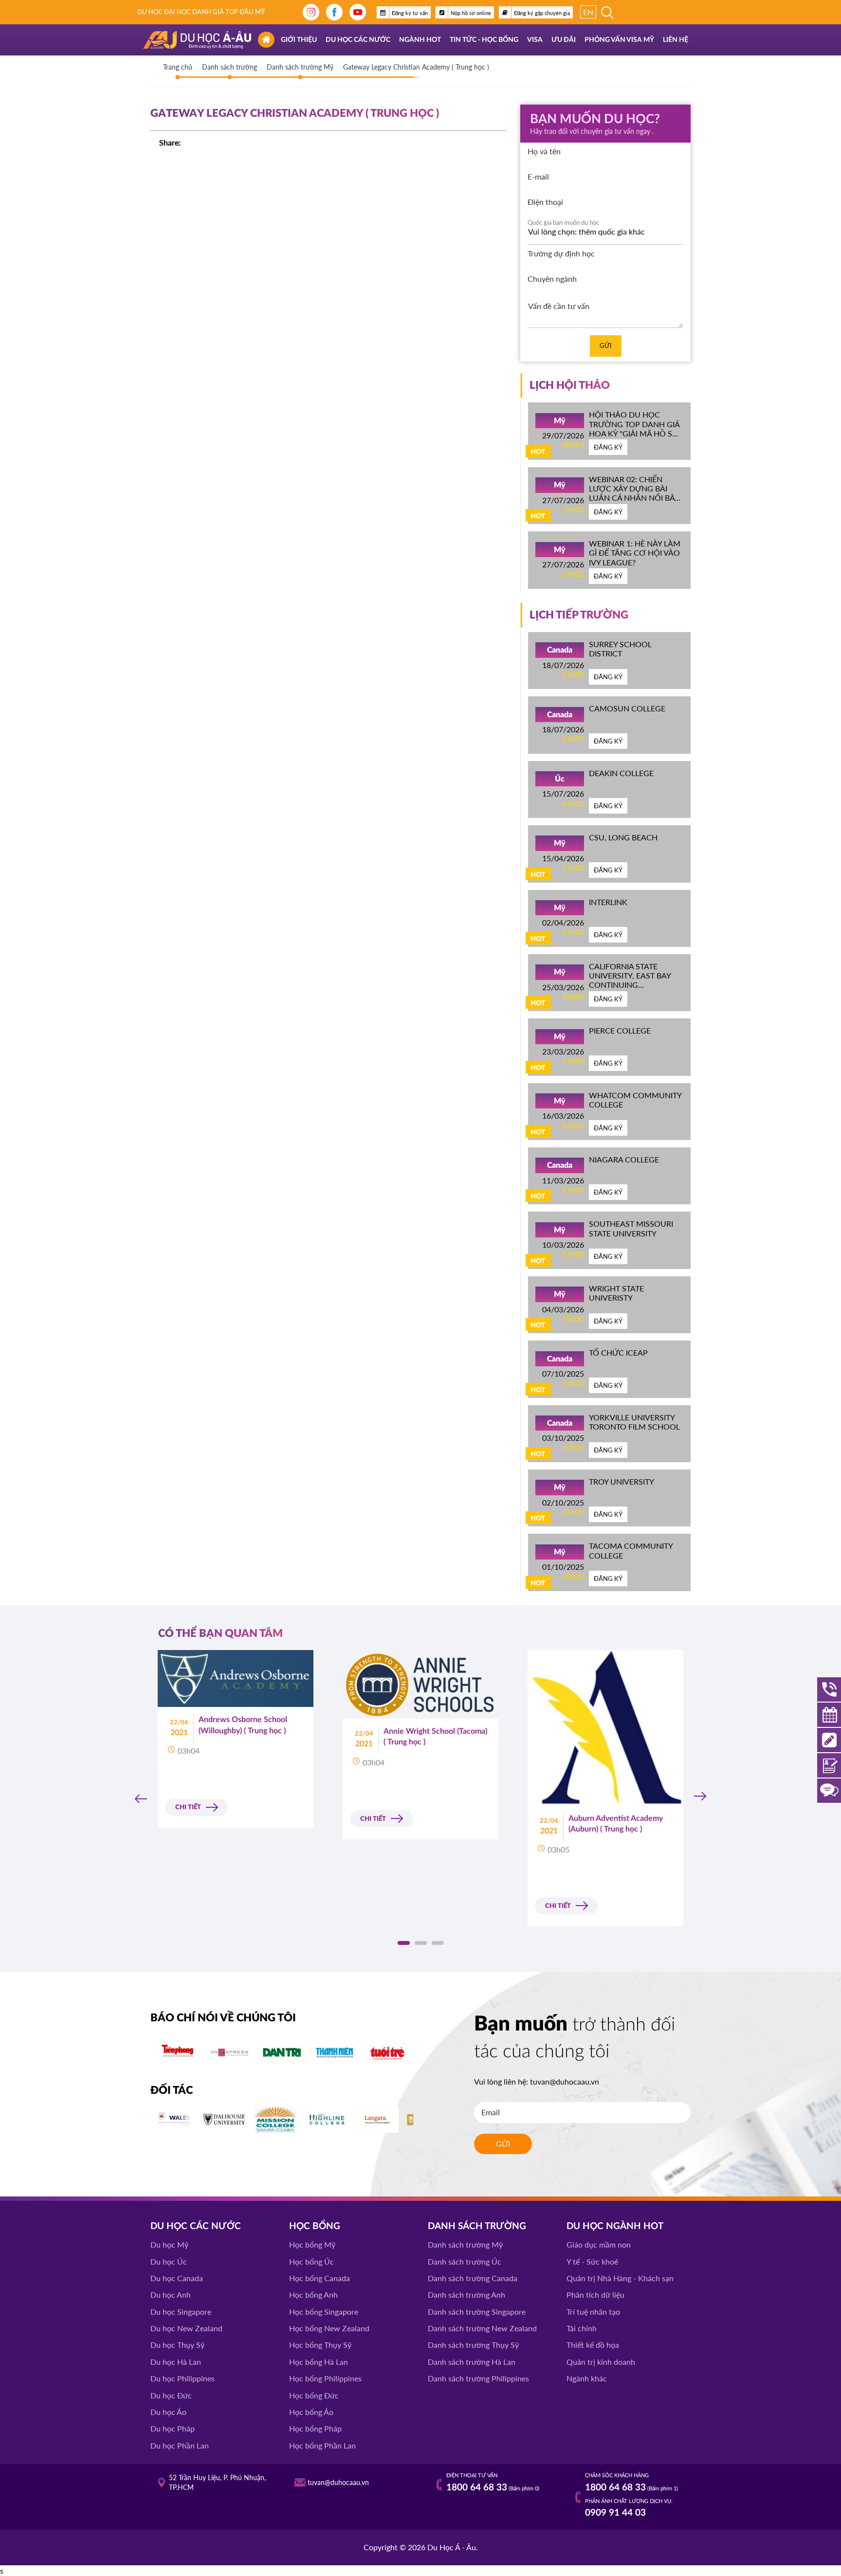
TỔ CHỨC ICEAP (618, 1352)
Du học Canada (177, 2278)
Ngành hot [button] (420, 40)
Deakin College (621, 773)
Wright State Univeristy (616, 1293)
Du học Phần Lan (180, 2445)
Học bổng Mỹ (312, 2244)
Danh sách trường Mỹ (465, 2244)
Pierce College (620, 1030)
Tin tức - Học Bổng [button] (484, 40)
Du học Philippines (183, 2378)
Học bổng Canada (320, 2278)
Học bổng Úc (311, 2261)
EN (588, 12)
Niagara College (624, 1159)
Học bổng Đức (314, 2395)
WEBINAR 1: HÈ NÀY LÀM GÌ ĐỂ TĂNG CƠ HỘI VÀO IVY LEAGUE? (635, 553)
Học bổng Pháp (315, 2428)
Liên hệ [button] (676, 40)
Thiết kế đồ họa (593, 2345)
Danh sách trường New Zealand (482, 2328)
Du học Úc (169, 2261)
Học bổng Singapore (324, 2312)
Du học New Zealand (186, 2328)
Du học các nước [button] (358, 40)
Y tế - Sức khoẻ (592, 2261)
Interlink (608, 902)
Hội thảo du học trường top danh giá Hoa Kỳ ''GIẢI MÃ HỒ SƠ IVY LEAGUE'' (634, 428)
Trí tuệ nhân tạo (593, 2312)
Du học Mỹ (169, 2244)
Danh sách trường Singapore (477, 2312)
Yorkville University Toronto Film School (634, 1422)
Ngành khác (587, 2378)
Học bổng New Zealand (329, 2328)
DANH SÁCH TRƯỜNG (477, 2226)
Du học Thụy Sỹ (177, 2345)
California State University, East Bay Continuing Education (630, 980)
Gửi (606, 345)
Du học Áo (168, 2412)
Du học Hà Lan (176, 2362)
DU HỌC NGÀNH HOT (615, 2226)
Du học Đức (171, 2395)
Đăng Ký (608, 447)
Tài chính (582, 2328)
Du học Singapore (181, 2312)
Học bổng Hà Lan (319, 2362)
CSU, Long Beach (623, 837)
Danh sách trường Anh (466, 2295)
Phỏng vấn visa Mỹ (619, 40)
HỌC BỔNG (315, 2226)
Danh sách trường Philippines (478, 2378)
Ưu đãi (564, 40)
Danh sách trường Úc (465, 2261)
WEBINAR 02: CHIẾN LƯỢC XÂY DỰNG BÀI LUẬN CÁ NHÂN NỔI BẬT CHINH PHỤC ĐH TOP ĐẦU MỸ (634, 498)
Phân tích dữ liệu (595, 2295)
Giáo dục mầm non (599, 2244)
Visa (535, 40)
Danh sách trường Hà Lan (472, 2362)
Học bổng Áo (311, 2412)
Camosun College (627, 708)
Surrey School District (620, 649)
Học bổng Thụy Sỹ (320, 2345)
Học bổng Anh (313, 2295)
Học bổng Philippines (325, 2378)
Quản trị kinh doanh (601, 2362)
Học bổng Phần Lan (322, 2445)
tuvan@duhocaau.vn (565, 2081)
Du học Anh (171, 2295)
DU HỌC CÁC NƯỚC (196, 2226)
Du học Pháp (173, 2428)
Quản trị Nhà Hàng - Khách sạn (620, 2278)
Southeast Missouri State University (631, 1228)
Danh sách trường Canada (473, 2278)
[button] (404, 1943)
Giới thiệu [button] (299, 40)
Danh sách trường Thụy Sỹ (473, 2345)
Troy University (622, 1481)
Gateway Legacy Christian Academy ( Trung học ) (416, 67)
